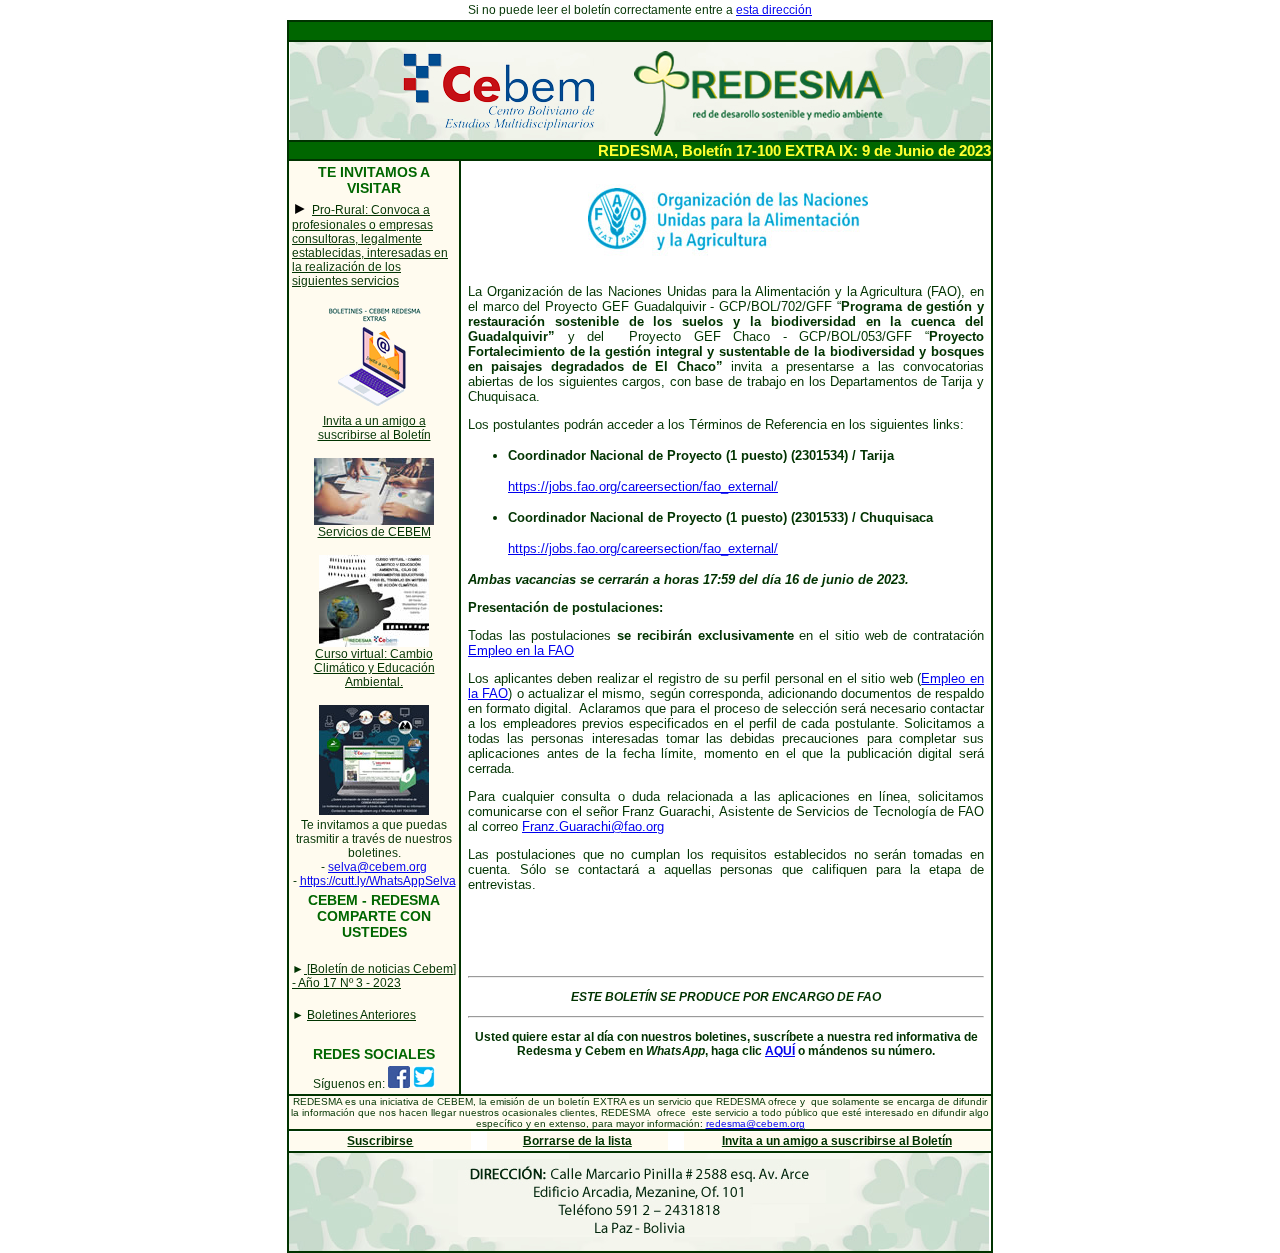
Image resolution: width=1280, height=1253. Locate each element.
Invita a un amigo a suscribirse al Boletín (374, 428)
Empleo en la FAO (521, 650)
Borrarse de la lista (577, 1141)
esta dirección (774, 10)
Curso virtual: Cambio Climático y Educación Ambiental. (374, 668)
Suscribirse (380, 1141)
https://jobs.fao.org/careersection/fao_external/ (643, 486)
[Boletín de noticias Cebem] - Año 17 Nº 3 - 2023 (374, 976)
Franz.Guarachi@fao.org (593, 826)
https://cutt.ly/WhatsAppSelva (378, 881)
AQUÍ (780, 1051)
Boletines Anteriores (361, 1015)
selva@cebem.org (377, 867)
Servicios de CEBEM (374, 532)
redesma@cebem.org (755, 1123)
